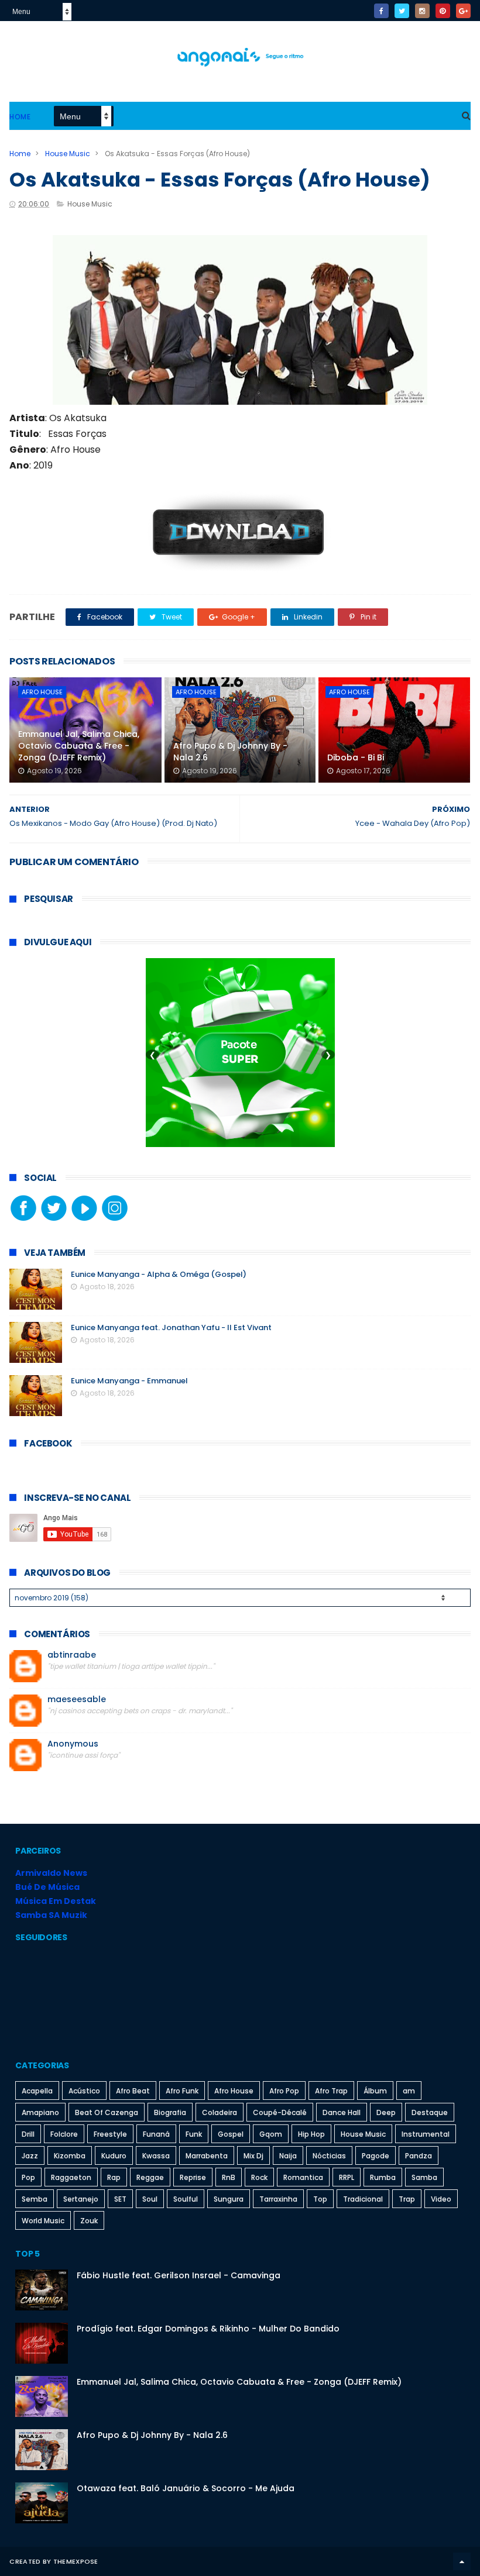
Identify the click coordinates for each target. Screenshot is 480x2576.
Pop (28, 2177)
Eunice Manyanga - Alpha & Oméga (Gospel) (159, 1274)
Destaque (430, 2112)
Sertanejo (81, 2199)
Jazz (30, 2156)
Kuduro (114, 2156)
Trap (407, 2199)
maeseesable (77, 1699)
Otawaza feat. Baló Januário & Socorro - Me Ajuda (186, 2488)
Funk (194, 2134)
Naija (288, 2156)
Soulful (186, 2199)
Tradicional (363, 2199)
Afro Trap (331, 2091)
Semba (35, 2199)
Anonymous (73, 1744)
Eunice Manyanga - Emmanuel (129, 1381)
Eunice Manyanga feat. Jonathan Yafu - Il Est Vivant (171, 1327)
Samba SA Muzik (51, 1915)
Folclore (64, 2134)
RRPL (347, 2177)
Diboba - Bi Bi (356, 757)
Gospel (231, 2134)
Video (441, 2199)
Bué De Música (47, 1887)
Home (20, 117)
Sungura (229, 2199)
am (409, 2091)
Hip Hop (311, 2134)
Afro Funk (182, 2091)
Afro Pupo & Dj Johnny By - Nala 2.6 (230, 752)
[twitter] (402, 11)
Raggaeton (71, 2177)
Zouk (89, 2221)
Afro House (42, 692)
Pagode (376, 2156)
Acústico (84, 2091)
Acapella (37, 2091)
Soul (150, 2199)
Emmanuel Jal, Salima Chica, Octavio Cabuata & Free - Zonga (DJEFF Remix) (79, 745)
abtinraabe (72, 1655)
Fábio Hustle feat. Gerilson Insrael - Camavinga (179, 2275)
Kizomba (70, 2156)
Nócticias (329, 2156)
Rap (114, 2177)
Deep (386, 2112)
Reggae (150, 2177)
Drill (28, 2134)
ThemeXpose (76, 2561)
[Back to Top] (462, 2561)
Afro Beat (133, 2091)
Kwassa (156, 2156)
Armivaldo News (51, 1873)
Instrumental (426, 2134)
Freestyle (110, 2134)
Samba (424, 2177)
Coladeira (220, 2112)
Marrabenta (207, 2156)
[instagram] (422, 11)
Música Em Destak (56, 1901)
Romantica (303, 2177)
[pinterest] (443, 11)
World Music (43, 2221)
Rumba (383, 2177)
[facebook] (381, 11)
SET (120, 2199)
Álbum (375, 2091)
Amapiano (40, 2112)
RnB (229, 2177)
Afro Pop (284, 2091)
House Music (68, 154)
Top (320, 2199)
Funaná (156, 2134)
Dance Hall (342, 2112)
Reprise (193, 2177)
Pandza (419, 2156)
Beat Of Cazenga (107, 2112)
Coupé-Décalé (280, 2112)
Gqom (271, 2134)
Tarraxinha (278, 2199)
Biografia (170, 2112)
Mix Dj (253, 2156)
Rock (259, 2177)
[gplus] (463, 11)
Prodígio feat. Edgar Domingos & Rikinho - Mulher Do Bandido (208, 2329)
